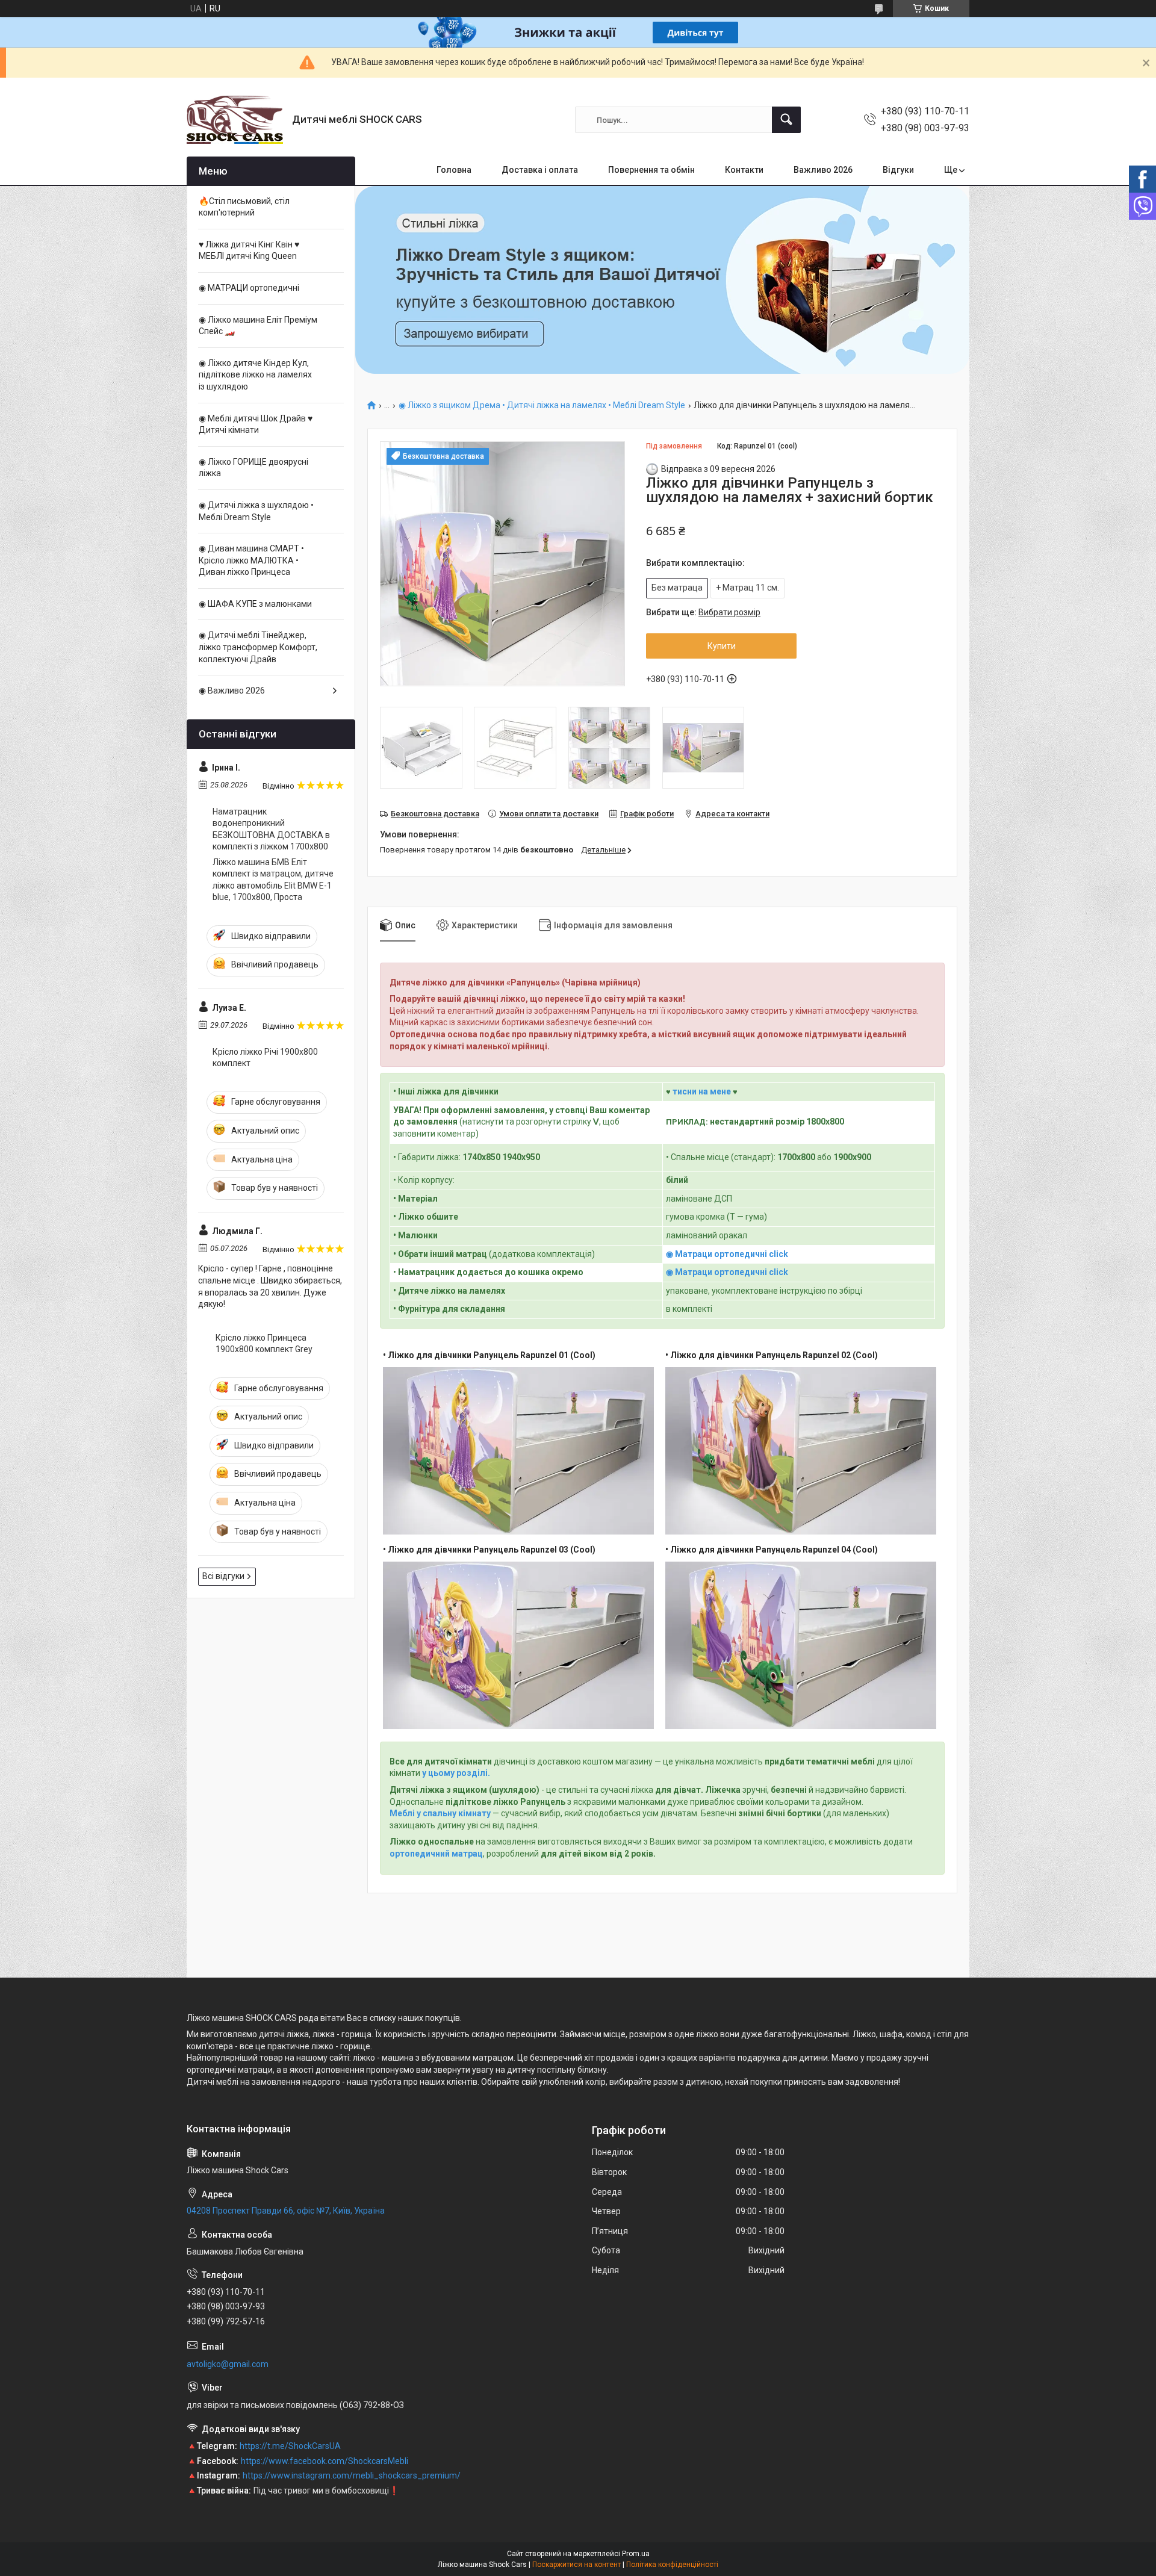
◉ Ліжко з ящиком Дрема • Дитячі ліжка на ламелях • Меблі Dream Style (542, 405)
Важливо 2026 (823, 170)
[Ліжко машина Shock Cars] (235, 120)
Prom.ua (636, 2554)
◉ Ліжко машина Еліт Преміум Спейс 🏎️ (258, 326)
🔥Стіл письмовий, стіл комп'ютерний (244, 207)
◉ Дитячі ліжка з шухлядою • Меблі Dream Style (256, 511)
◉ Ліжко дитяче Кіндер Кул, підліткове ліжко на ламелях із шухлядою (255, 375)
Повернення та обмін (651, 170)
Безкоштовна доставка (435, 814)
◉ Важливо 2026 (232, 691)
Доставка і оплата (540, 170)
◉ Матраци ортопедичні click (727, 1254)
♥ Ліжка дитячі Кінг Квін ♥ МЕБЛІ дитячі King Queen (249, 250)
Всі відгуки (223, 1576)
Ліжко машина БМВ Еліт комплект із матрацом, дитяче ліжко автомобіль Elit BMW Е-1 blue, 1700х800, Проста (273, 880)
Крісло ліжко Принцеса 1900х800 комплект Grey (264, 1344)
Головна (454, 170)
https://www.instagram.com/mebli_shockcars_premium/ (352, 2475)
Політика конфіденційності (672, 2565)
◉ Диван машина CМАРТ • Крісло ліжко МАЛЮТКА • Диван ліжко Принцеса (251, 560)
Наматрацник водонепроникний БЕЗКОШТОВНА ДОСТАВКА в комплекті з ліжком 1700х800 (271, 829)
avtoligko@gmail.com (228, 2364)
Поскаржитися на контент (576, 2565)
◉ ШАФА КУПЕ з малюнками (255, 604)
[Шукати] (786, 120)
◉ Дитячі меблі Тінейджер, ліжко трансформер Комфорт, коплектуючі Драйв (258, 647)
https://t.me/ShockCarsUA (290, 2446)
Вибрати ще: (703, 612)
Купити (722, 646)
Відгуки (898, 170)
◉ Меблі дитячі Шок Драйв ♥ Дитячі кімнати (256, 424)
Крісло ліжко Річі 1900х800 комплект (265, 1058)
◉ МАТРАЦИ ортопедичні (249, 288)
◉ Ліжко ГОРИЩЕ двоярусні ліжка (253, 468)
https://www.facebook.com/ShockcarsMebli (325, 2461)
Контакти (744, 170)
